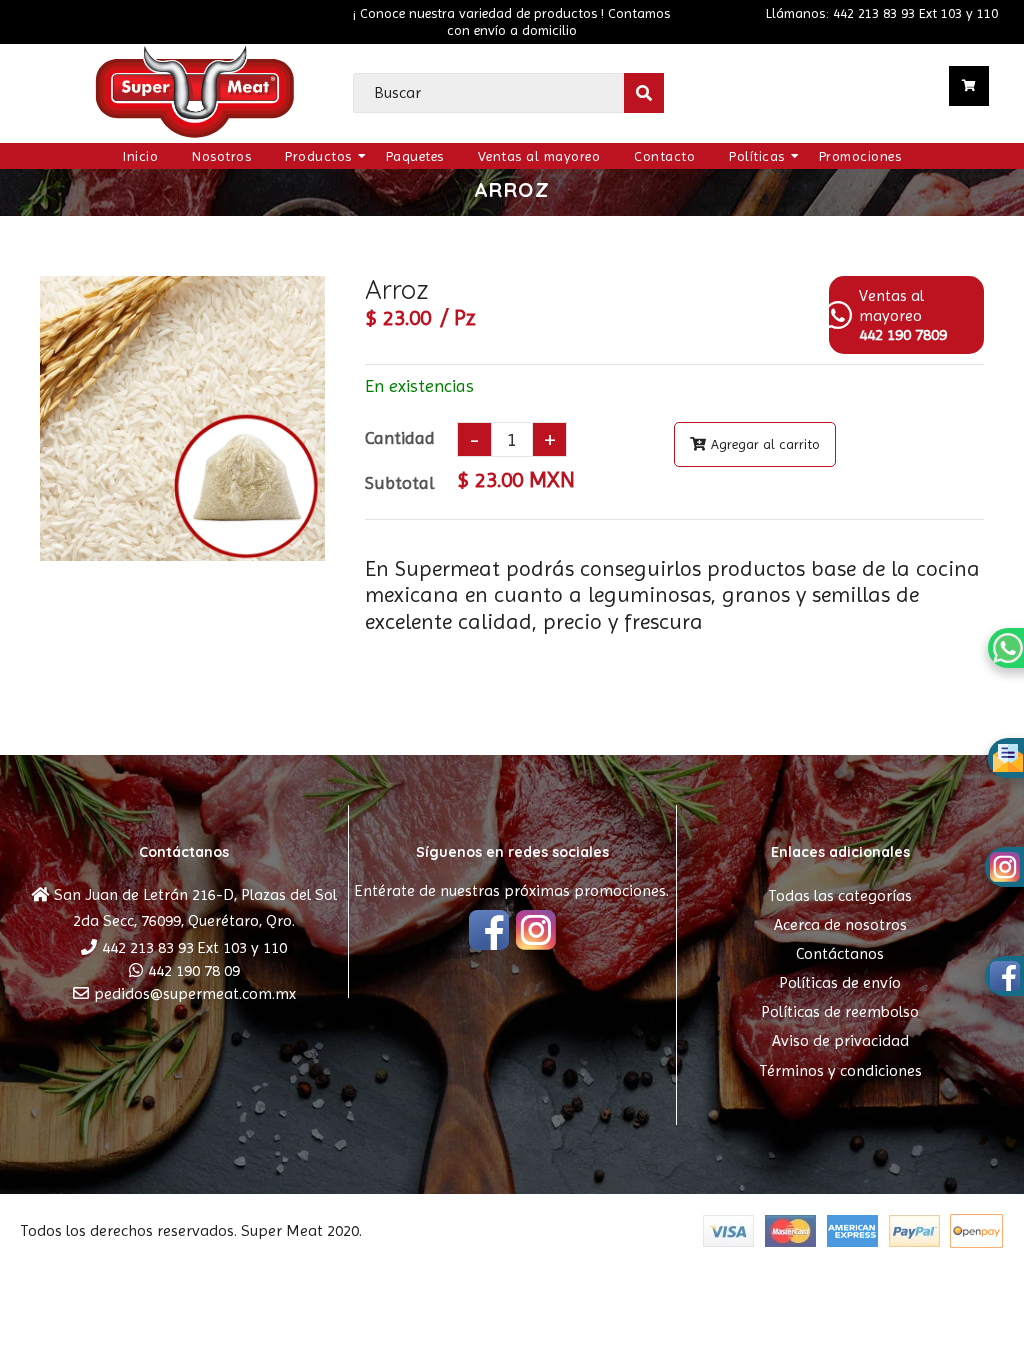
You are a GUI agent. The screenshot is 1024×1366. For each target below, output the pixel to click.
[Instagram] (536, 932)
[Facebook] (489, 932)
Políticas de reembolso (840, 1011)
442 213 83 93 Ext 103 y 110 (194, 947)
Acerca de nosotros (840, 924)
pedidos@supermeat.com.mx (195, 993)
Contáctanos (840, 953)
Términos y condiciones (840, 1070)
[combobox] (508, 93)
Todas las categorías (840, 895)
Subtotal (399, 482)
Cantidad (400, 437)
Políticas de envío (840, 982)
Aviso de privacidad (840, 1040)
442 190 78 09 (194, 970)
